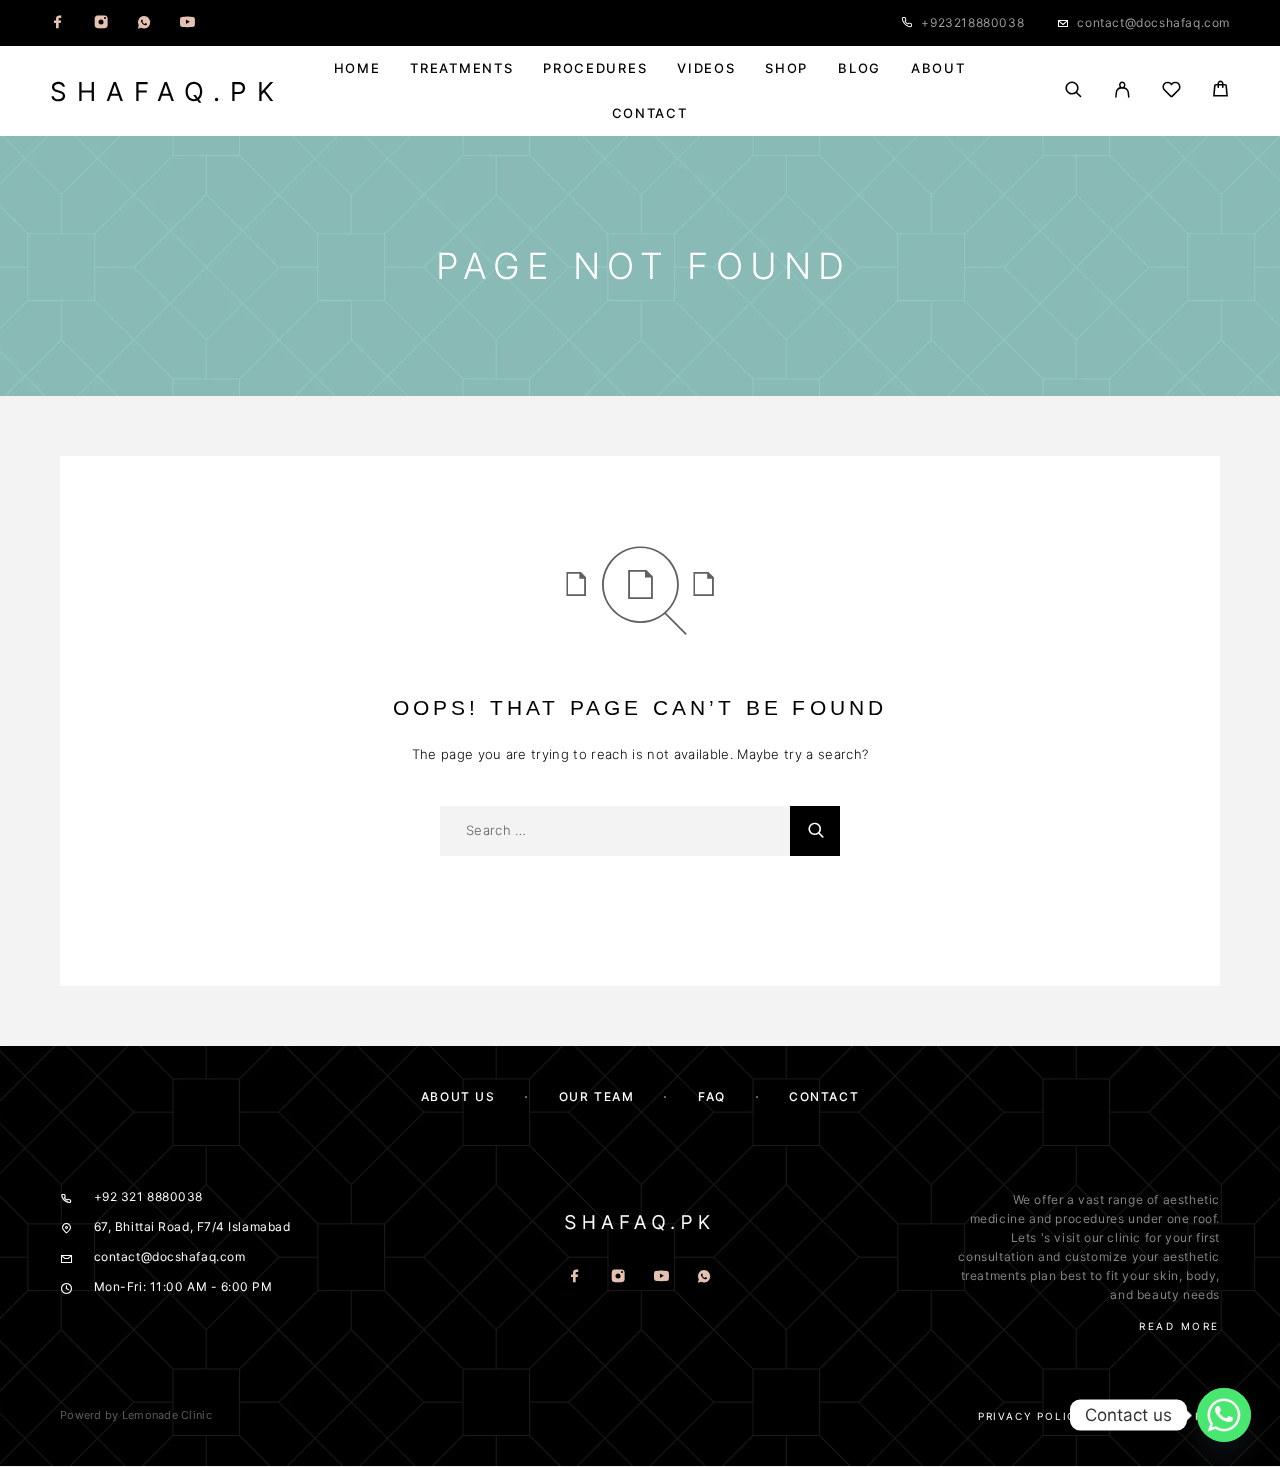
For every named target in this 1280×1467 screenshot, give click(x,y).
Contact (650, 113)
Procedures (595, 68)
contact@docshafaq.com (1153, 22)
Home (357, 68)
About (938, 68)
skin (1165, 1275)
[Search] (1073, 91)
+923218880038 (972, 22)
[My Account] (1122, 91)
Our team (596, 1096)
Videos (706, 68)
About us (458, 1096)
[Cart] (1220, 91)
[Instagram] (101, 23)
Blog (859, 68)
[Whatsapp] (144, 23)
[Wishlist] (1171, 92)
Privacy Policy (1031, 1416)
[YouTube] (187, 23)
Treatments (461, 68)
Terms (1140, 1416)
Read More (1179, 1326)
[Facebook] (58, 23)
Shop (786, 68)
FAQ (712, 1096)
